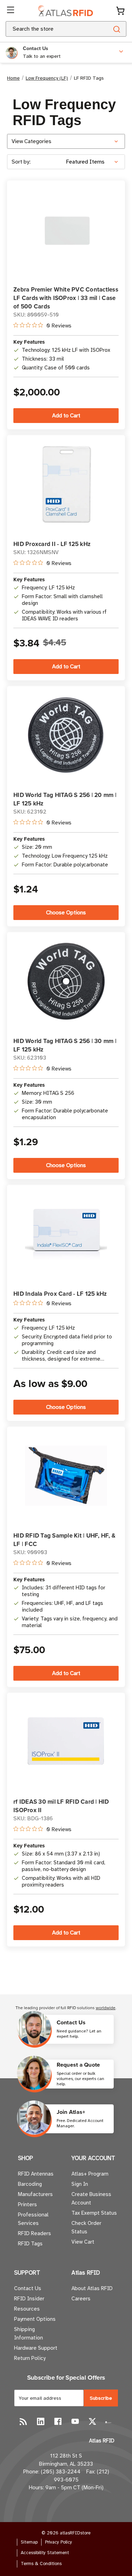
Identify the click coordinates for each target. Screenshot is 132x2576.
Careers (81, 2299)
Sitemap (29, 2542)
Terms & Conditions (41, 2564)
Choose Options (66, 913)
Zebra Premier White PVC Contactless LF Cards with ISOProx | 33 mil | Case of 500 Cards (66, 298)
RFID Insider (29, 2299)
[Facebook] (58, 2421)
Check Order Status (86, 2227)
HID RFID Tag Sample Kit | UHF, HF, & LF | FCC (64, 1540)
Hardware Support (36, 2348)
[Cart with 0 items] (120, 11)
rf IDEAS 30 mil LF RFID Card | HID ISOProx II (61, 1806)
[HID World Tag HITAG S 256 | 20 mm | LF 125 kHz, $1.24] (66, 735)
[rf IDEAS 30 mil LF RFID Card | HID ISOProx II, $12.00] (66, 1742)
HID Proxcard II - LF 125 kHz (52, 544)
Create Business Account (91, 2198)
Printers (27, 2204)
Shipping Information (29, 2333)
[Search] (116, 29)
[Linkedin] (41, 2421)
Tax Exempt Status (94, 2213)
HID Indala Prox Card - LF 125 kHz (60, 1294)
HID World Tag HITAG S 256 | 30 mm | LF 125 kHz (65, 1045)
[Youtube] (75, 2421)
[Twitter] (92, 2421)
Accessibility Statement (45, 2553)
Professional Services (33, 2219)
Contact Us (28, 2288)
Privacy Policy (59, 2542)
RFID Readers (34, 2233)
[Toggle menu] (11, 11)
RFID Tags (30, 2244)
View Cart (83, 2242)
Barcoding (30, 2184)
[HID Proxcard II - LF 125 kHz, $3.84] (66, 484)
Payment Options (35, 2319)
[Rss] (23, 2421)
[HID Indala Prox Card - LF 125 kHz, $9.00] (66, 1234)
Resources (27, 2309)
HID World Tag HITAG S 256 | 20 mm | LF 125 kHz (65, 799)
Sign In (80, 2184)
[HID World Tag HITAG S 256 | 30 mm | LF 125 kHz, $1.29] (66, 981)
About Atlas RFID (92, 2288)
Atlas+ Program (90, 2174)
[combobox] (49, 29)
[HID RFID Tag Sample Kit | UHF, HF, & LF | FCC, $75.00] (66, 1476)
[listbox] (95, 162)
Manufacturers (35, 2194)
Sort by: (21, 162)
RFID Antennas (36, 2174)
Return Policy (30, 2358)
